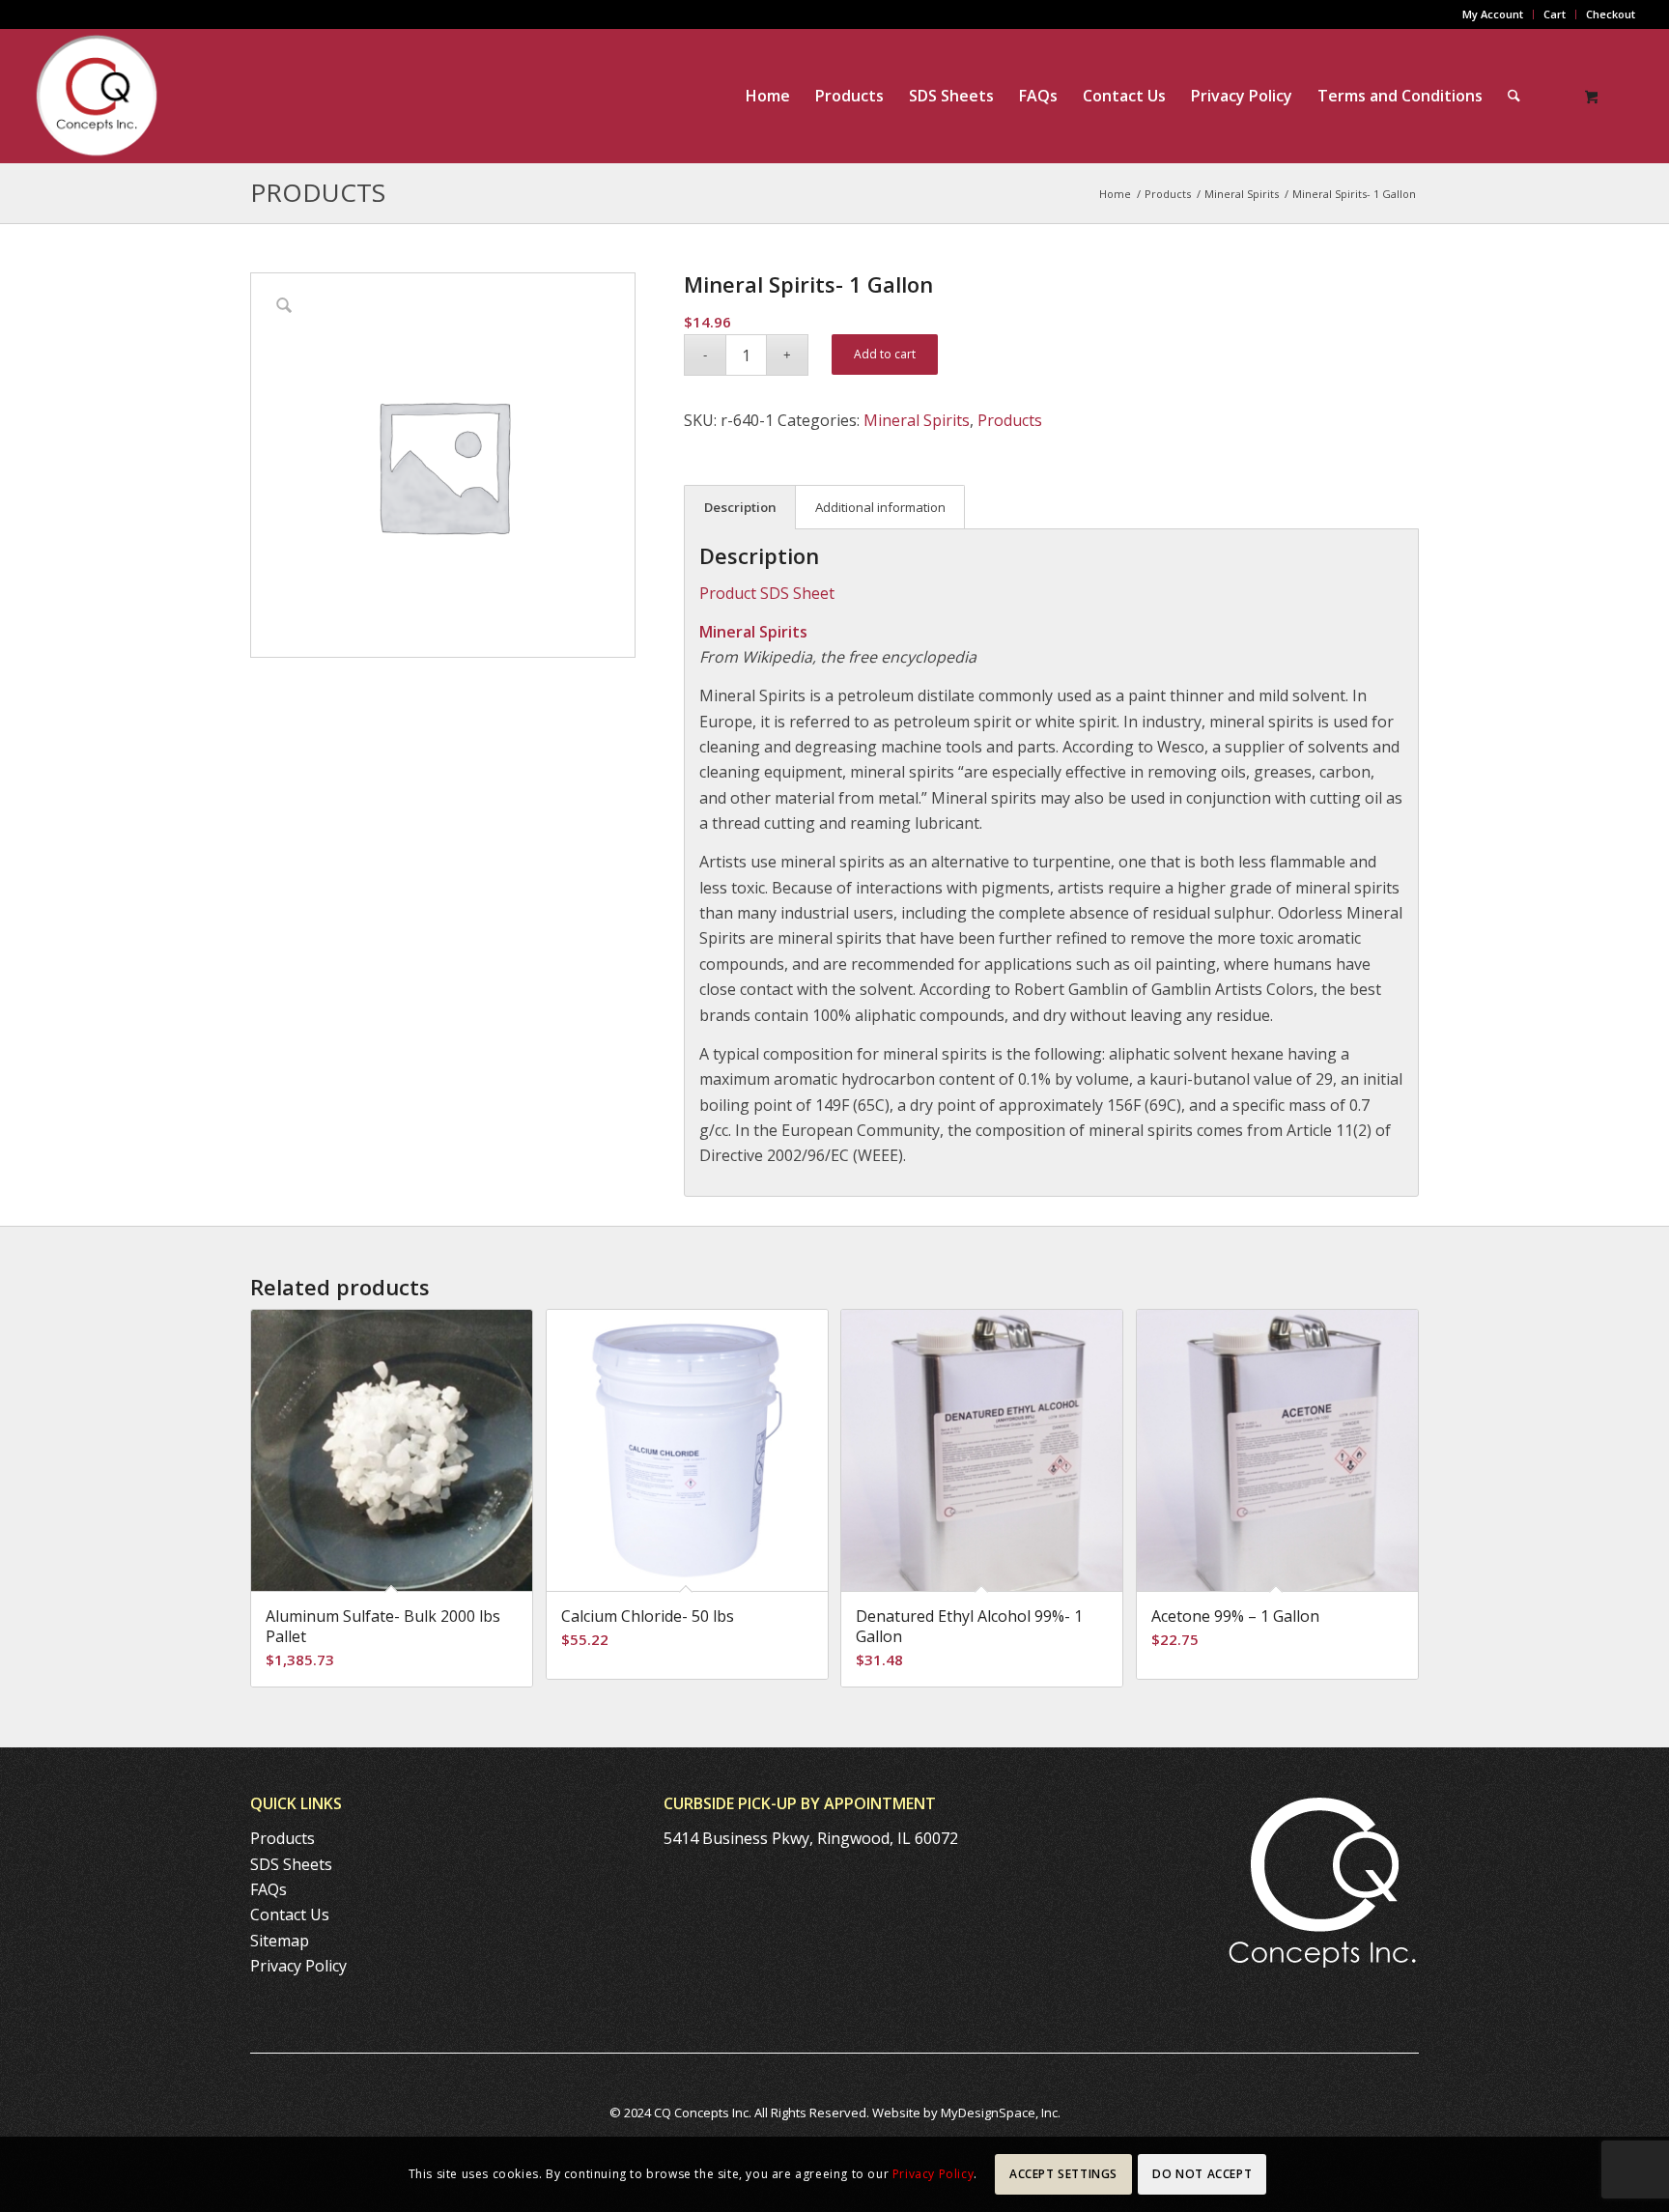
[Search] (1514, 96)
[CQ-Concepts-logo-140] (97, 96)
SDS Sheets (291, 1864)
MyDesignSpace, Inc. (1001, 2113)
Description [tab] (740, 507)
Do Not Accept (1202, 2174)
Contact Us (290, 1914)
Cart (1555, 14)
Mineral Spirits (917, 420)
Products (318, 192)
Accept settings (1063, 2174)
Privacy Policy (298, 1966)
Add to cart (885, 354)
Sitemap (280, 1941)
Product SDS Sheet (767, 593)
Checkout (1611, 14)
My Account (1493, 14)
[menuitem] (1493, 14)
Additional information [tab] (880, 507)
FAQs (269, 1889)
